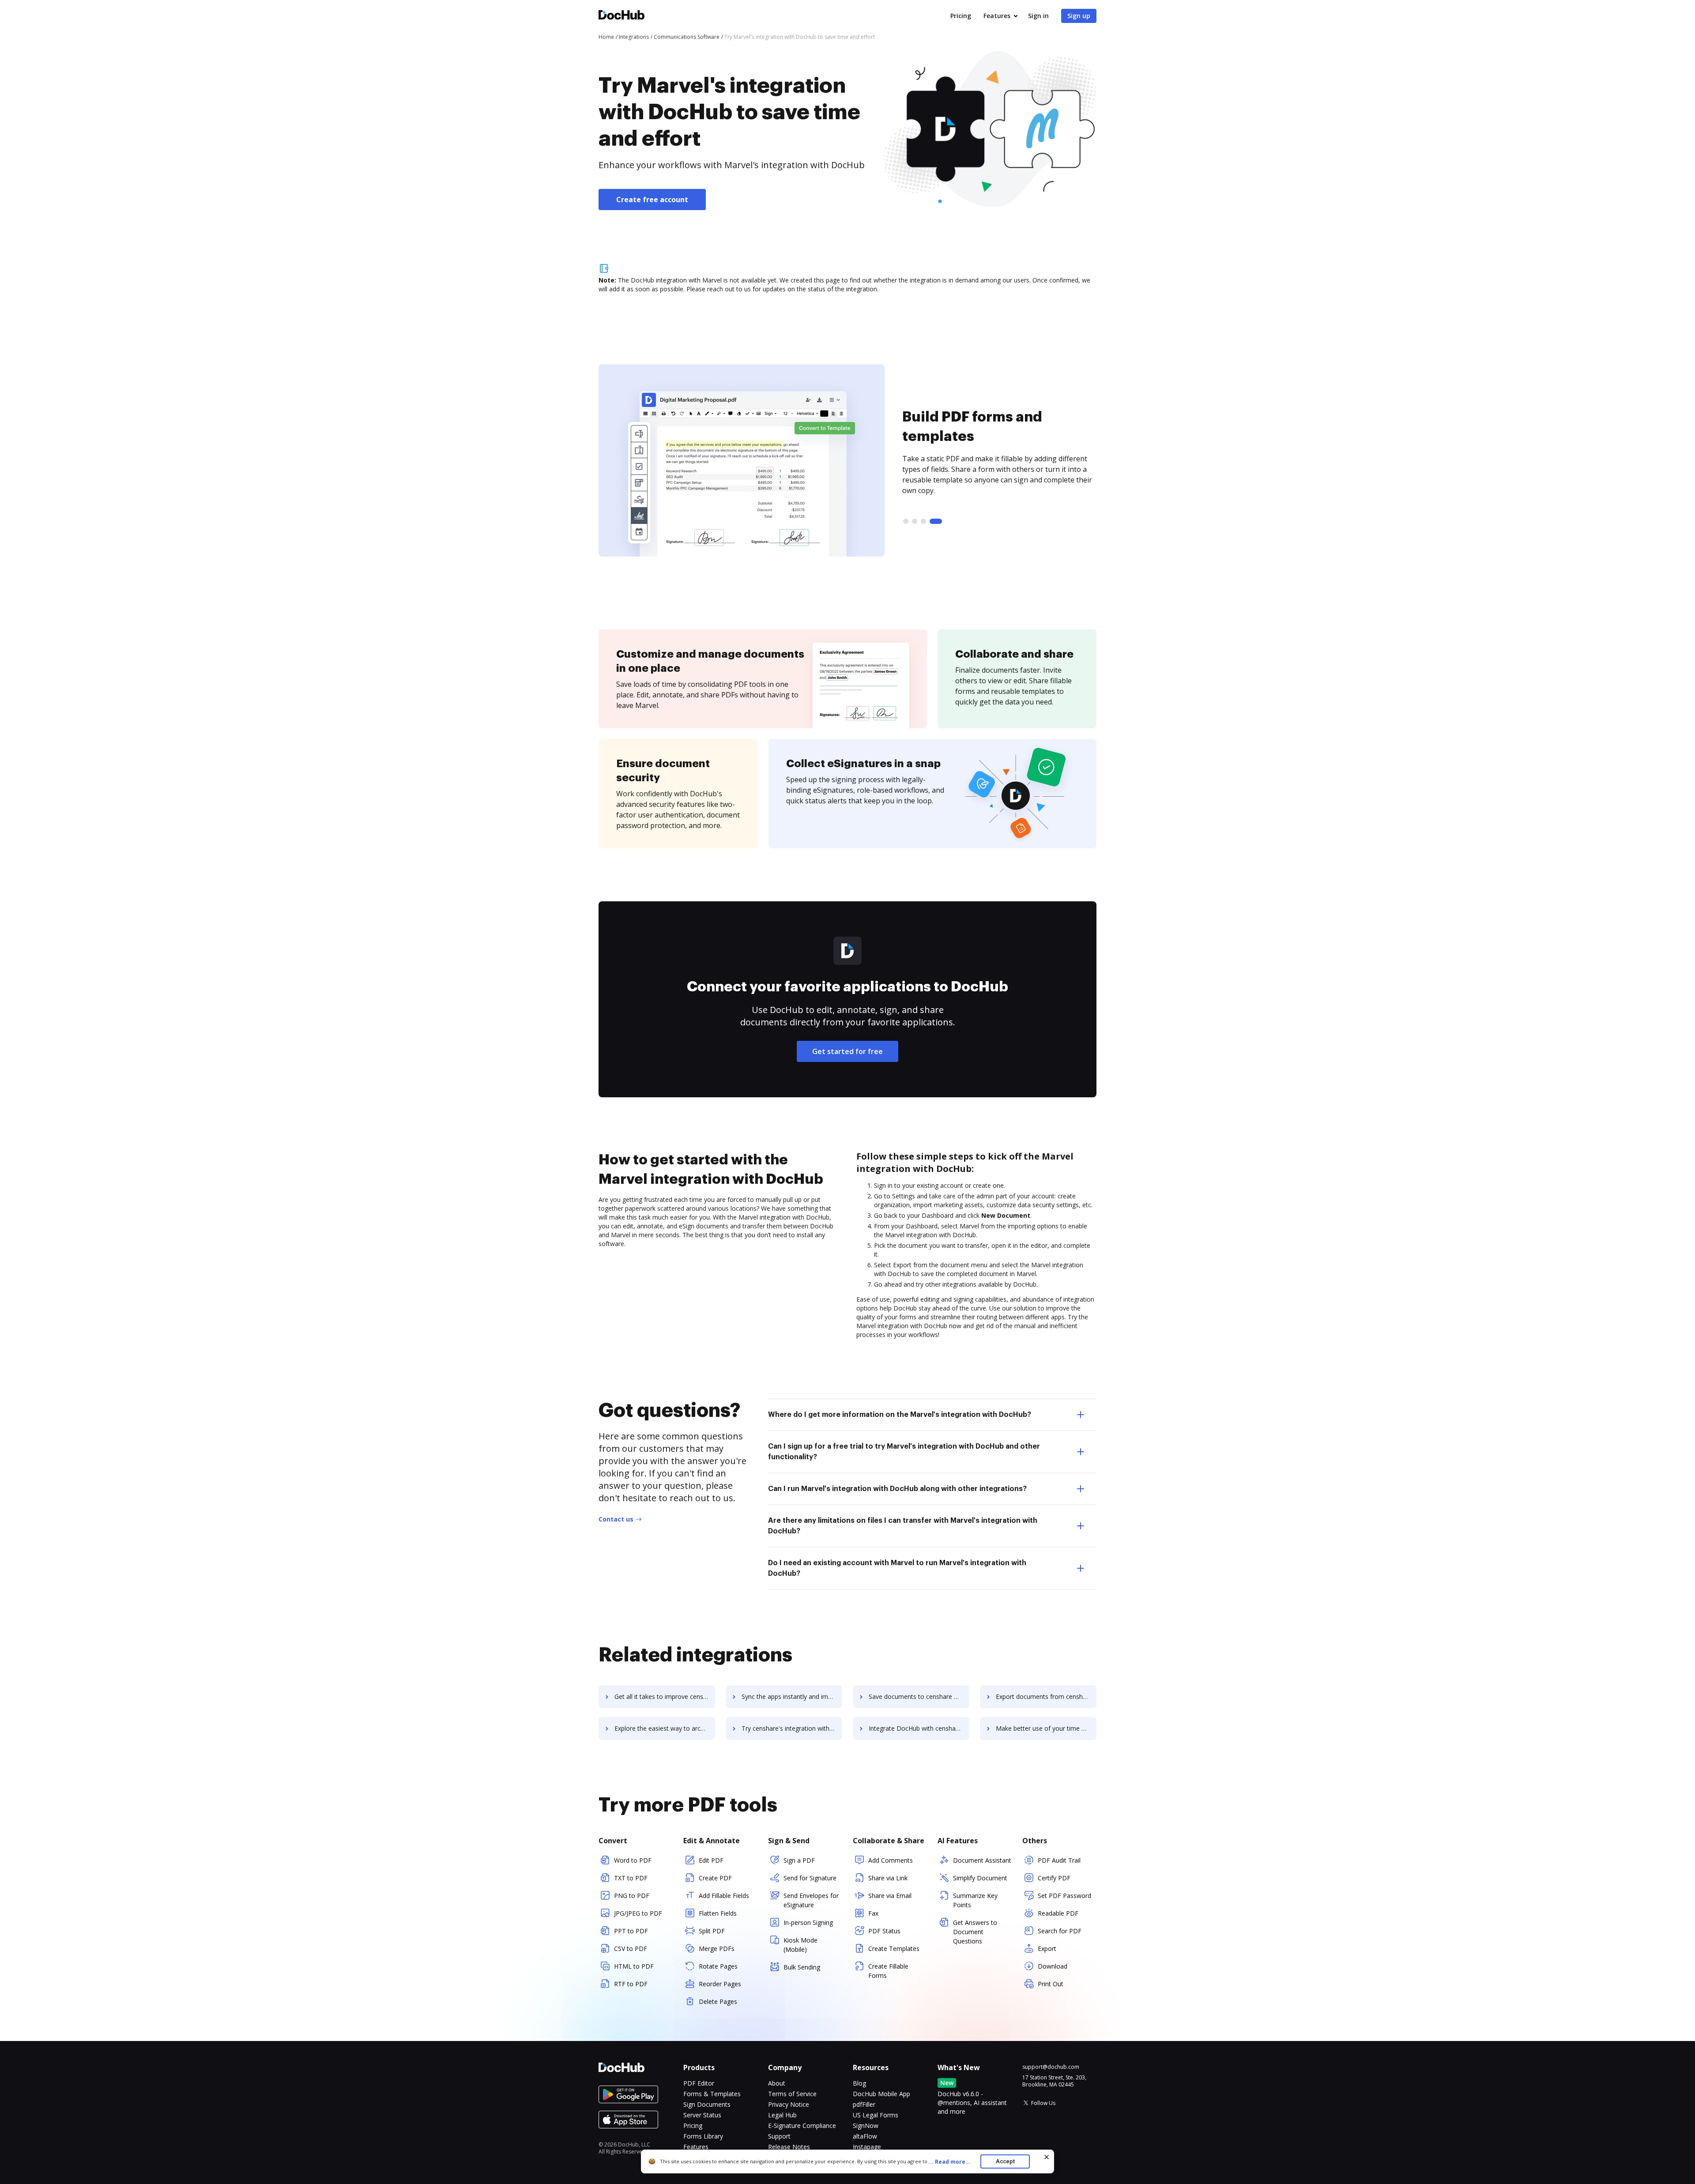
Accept (1005, 2161)
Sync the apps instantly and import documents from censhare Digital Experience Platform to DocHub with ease (792, 1696)
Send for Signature (810, 1878)
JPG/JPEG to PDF (638, 1913)
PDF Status (884, 1931)
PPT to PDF (631, 1931)
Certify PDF (1054, 1878)
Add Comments (891, 1860)
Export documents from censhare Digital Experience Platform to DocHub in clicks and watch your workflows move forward (1046, 1696)
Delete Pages (718, 2001)
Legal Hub (782, 2115)
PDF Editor (699, 2083)
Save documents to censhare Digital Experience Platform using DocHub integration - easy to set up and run (919, 1696)
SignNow (866, 2126)
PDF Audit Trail (1059, 1860)
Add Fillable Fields (724, 1896)
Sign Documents (707, 2104)
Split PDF (712, 1931)
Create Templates (894, 1949)
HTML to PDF (634, 1966)
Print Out (1051, 1984)
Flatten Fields (718, 1913)
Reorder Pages (720, 1984)
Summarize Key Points (975, 1900)
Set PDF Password (1064, 1896)
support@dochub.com (1051, 2067)
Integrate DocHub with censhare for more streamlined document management (919, 1728)
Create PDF (715, 1878)
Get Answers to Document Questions (975, 1932)
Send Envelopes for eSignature (811, 1900)
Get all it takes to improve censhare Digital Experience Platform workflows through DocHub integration (665, 1696)
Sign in (1038, 16)
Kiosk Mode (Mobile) (800, 1945)
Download (1053, 1966)
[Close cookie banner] (1047, 2157)
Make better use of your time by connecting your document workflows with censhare (1046, 1728)
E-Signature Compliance (802, 2126)
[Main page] (621, 16)
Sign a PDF (799, 1860)
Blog (859, 2083)
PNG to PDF (632, 1896)
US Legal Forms (876, 2115)
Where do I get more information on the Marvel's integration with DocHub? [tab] (900, 1415)
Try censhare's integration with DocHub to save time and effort (792, 1728)
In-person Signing (808, 1922)
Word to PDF (633, 1860)
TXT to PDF (631, 1878)
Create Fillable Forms (888, 1971)
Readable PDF (1058, 1913)
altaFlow (865, 2136)
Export (1047, 1949)
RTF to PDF (631, 1984)
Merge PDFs (717, 1949)
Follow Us (1043, 2103)
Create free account (652, 200)
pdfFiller (864, 2104)
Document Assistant (982, 1860)
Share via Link (888, 1878)
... (949, 2162)
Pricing (961, 16)
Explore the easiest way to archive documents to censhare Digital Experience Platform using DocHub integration (665, 1728)
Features (997, 16)
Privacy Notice (789, 2104)
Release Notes (789, 2147)
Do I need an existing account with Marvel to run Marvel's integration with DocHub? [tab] (897, 1568)
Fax (873, 1913)
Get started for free (847, 1051)
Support (779, 2136)
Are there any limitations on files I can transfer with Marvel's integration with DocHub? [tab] (903, 1526)
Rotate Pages (718, 1966)
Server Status (702, 2115)
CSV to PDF (631, 1949)
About (777, 2083)
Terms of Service (792, 2094)
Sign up (1079, 16)
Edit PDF (711, 1860)
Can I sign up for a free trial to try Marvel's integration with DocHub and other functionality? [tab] (904, 1452)
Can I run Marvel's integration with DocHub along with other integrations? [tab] (897, 1489)
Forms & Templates (712, 2094)
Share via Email (890, 1896)
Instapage (867, 2147)
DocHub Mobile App (881, 2094)
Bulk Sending (802, 1967)
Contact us (616, 1519)
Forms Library (703, 2136)
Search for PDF (1060, 1931)
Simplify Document (980, 1878)
